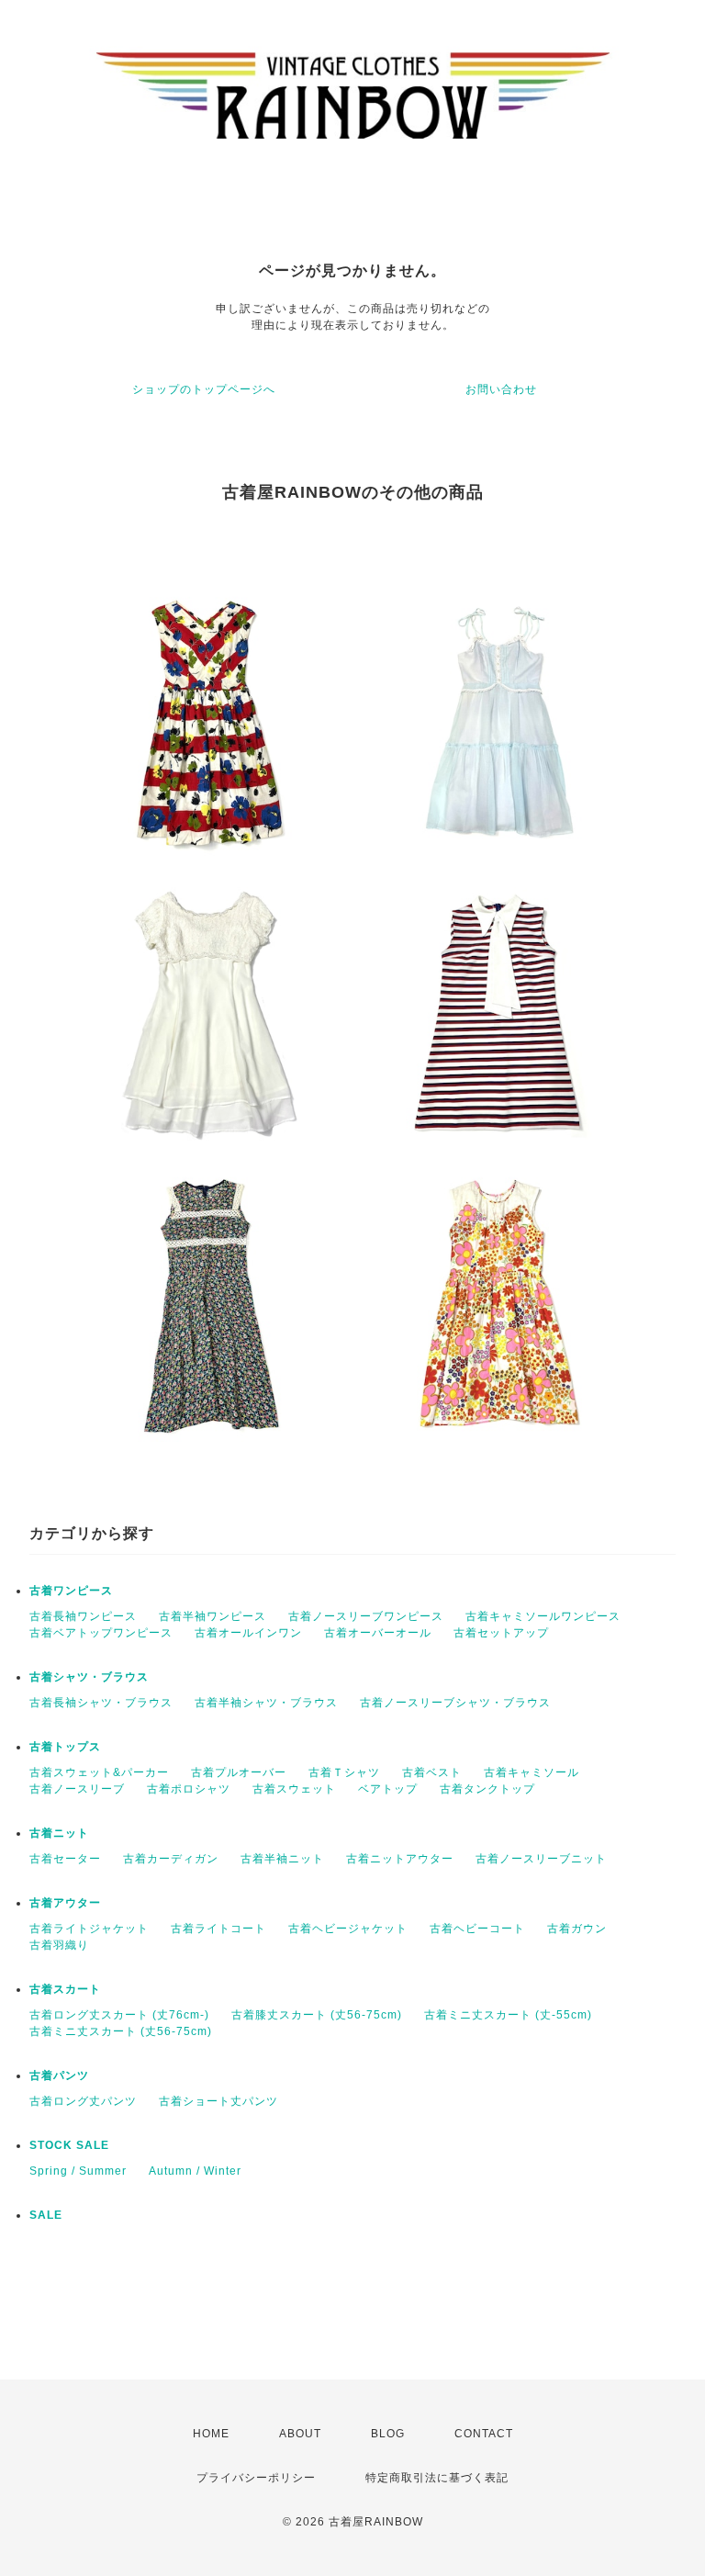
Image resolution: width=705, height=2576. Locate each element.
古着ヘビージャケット (348, 1929)
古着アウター (65, 1903)
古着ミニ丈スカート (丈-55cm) (508, 2015)
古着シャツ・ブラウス (89, 1677)
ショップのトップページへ (204, 389)
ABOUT (300, 2434)
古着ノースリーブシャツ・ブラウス (455, 1703)
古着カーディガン (171, 1859)
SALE (46, 2215)
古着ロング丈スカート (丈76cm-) (119, 2015)
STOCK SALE (69, 2145)
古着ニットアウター (400, 1859)
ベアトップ (388, 1789)
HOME (211, 2434)
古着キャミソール (532, 1772)
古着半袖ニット (282, 1859)
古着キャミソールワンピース (543, 1616)
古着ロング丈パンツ (83, 2101)
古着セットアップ (501, 1633)
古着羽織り (59, 1945)
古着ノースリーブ (77, 1789)
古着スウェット (294, 1789)
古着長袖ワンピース (83, 1616)
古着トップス (65, 1747)
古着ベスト (432, 1772)
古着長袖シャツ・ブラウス (101, 1703)
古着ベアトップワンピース (101, 1633)
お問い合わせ (501, 389)
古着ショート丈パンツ (218, 2101)
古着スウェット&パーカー (99, 1772)
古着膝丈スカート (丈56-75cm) (317, 2015)
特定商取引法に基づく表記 (437, 2478)
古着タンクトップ (487, 1789)
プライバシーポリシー (256, 2478)
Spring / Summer (78, 2171)
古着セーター (65, 1859)
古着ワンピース (71, 1591)
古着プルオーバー (239, 1772)
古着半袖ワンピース (213, 1616)
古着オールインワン (248, 1633)
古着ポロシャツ (189, 1789)
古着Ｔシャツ (344, 1772)
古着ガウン (577, 1929)
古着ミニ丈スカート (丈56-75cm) (121, 2031)
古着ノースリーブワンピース (366, 1616)
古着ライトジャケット (89, 1929)
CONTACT (484, 2434)
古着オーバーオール (378, 1633)
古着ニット (59, 1833)
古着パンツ (59, 2075)
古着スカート (65, 1989)
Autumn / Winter (195, 2171)
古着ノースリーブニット (541, 1859)
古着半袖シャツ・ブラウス (266, 1703)
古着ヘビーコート (477, 1929)
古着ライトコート (218, 1929)
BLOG (388, 2434)
